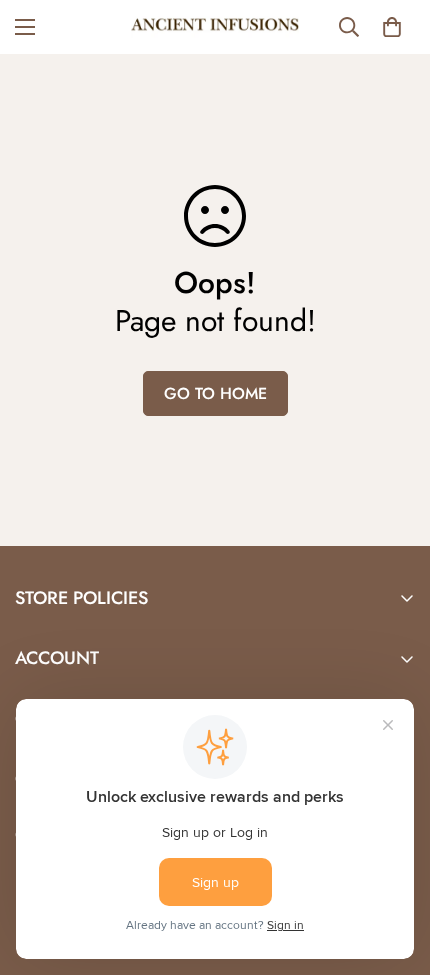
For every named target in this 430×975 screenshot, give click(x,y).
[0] (392, 27)
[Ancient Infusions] (215, 27)
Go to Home (215, 393)
